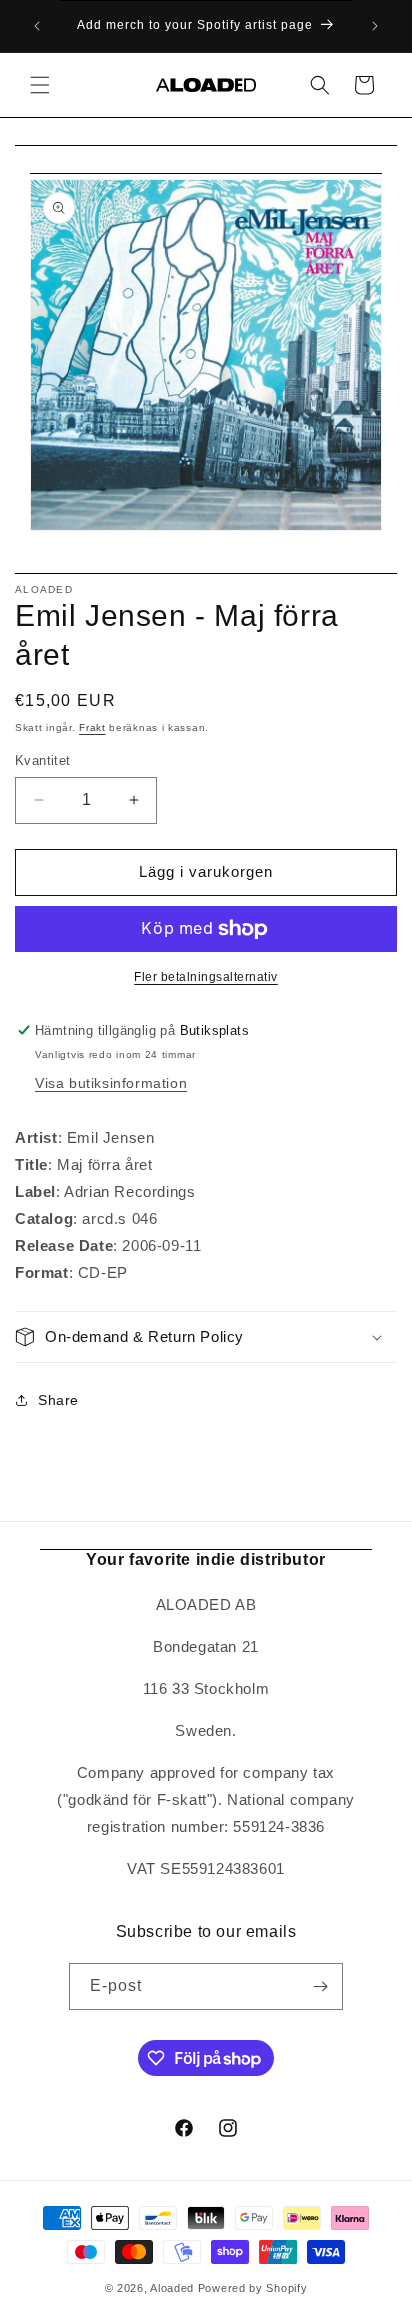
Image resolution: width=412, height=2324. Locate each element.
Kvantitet (43, 760)
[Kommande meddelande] (375, 26)
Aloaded (172, 2288)
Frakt (92, 727)
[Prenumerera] (320, 1986)
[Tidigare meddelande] (37, 26)
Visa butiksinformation (111, 1083)
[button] (40, 85)
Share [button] (58, 1400)
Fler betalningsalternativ (206, 977)
